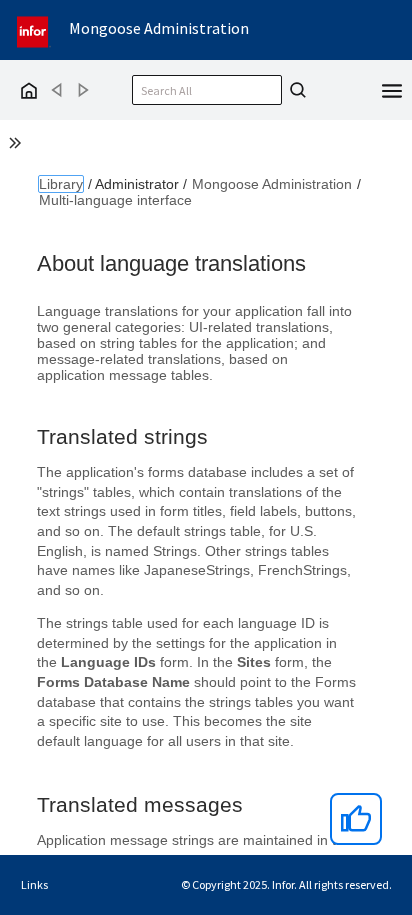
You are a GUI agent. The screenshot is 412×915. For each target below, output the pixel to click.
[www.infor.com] (34, 29)
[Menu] (392, 89)
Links (34, 884)
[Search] (295, 90)
